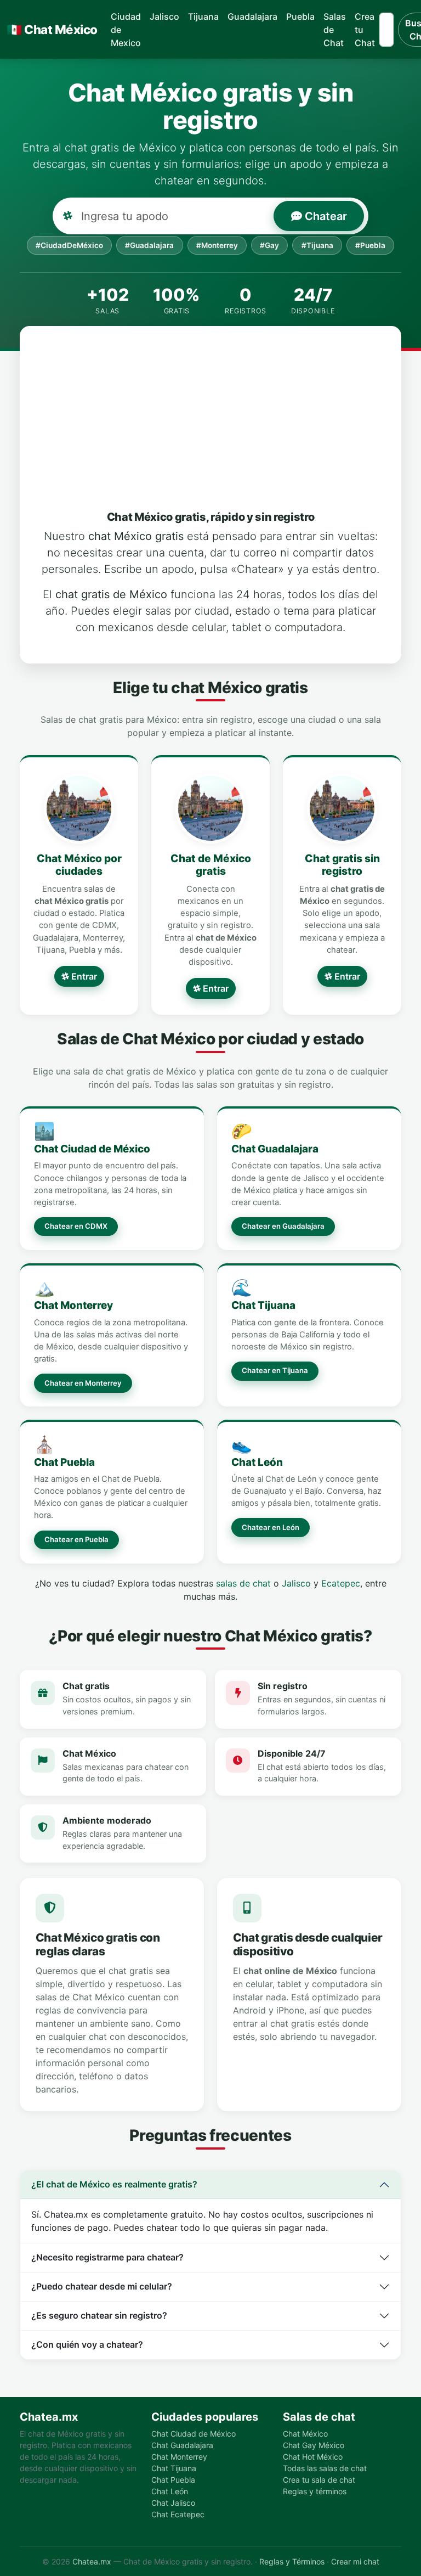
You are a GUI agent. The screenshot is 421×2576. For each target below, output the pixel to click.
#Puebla (370, 245)
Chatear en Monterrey (83, 1383)
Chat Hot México (313, 2457)
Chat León (257, 1462)
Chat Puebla (64, 1462)
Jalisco (164, 16)
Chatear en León (271, 1527)
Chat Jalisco (173, 2503)
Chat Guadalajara (275, 1149)
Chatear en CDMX (76, 1226)
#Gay (269, 245)
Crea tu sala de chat (319, 2480)
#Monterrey (217, 245)
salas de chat (243, 1583)
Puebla (300, 16)
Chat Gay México (314, 2445)
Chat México (52, 29)
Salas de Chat (335, 30)
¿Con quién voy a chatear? (87, 2344)
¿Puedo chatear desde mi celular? (102, 2286)
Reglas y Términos (292, 2561)
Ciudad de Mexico (126, 30)
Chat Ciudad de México (92, 1149)
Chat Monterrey (73, 1305)
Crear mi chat (355, 2561)
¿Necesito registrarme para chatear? (107, 2257)
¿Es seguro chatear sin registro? (99, 2315)
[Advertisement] (226, 428)
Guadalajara (252, 16)
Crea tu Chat (365, 30)
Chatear (325, 216)
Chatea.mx (92, 2561)
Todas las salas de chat (325, 2468)
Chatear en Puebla (76, 1539)
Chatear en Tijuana (275, 1370)
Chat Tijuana (263, 1305)
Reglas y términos (315, 2491)
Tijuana (203, 16)
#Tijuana (317, 245)
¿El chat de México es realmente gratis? (114, 2184)
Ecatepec (341, 1583)
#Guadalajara (149, 245)
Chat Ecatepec (178, 2514)
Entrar (83, 976)
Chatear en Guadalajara (283, 1226)
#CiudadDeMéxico (69, 245)
